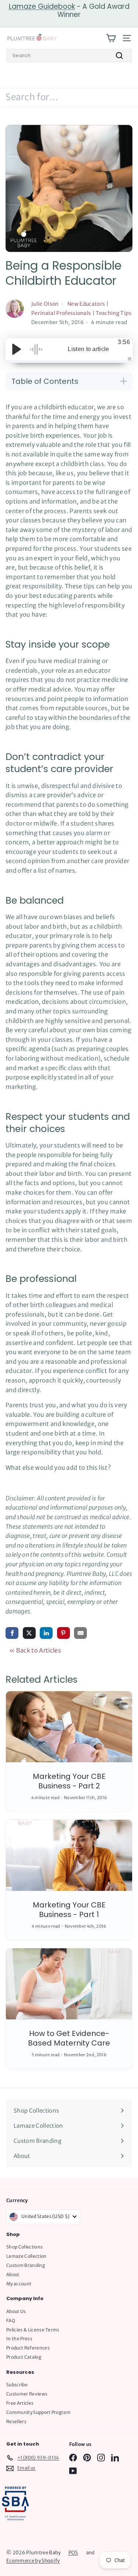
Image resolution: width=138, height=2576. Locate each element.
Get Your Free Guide (69, 1444)
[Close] (125, 1125)
